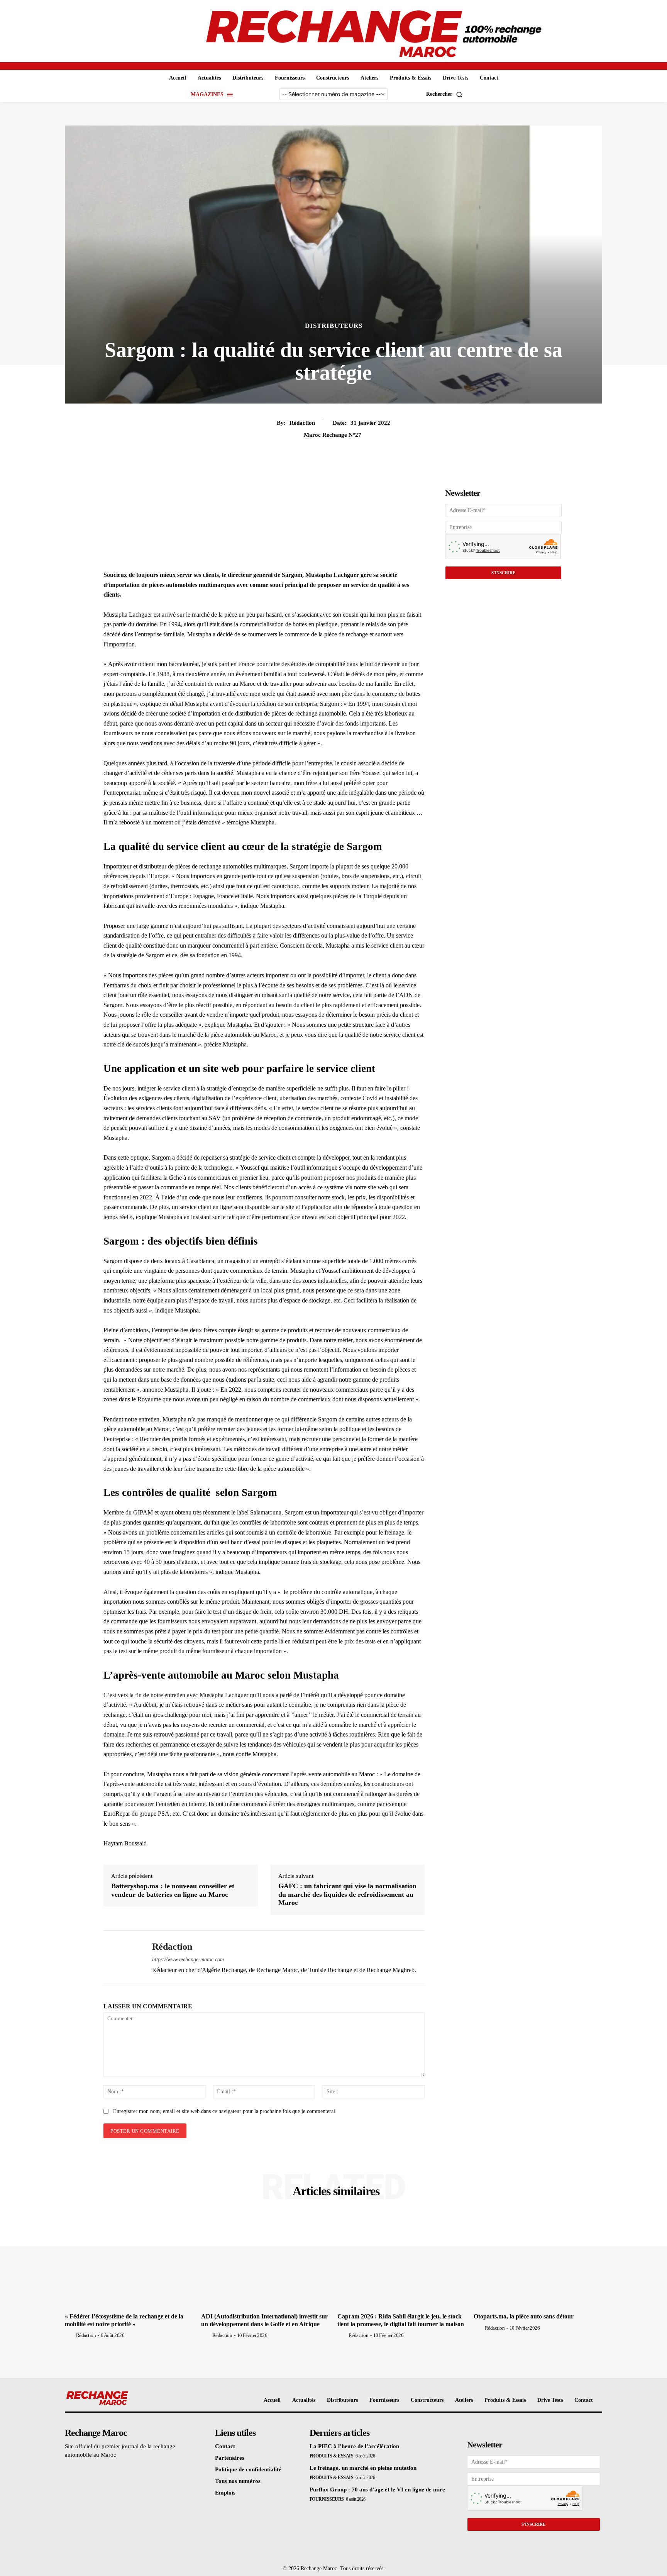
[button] (446, 94)
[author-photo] (70, 2335)
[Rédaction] (122, 1957)
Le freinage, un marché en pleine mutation (363, 2468)
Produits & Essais (332, 2456)
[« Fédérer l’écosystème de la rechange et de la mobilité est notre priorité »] (129, 2261)
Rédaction (302, 423)
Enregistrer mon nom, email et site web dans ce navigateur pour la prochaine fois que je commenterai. (225, 2111)
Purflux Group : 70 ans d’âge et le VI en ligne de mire (377, 2490)
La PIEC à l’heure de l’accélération (354, 2446)
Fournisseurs (327, 2499)
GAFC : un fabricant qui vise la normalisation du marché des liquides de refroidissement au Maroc (347, 1894)
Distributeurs (334, 326)
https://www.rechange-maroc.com (188, 1960)
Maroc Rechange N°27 (333, 435)
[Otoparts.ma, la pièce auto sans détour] (538, 2261)
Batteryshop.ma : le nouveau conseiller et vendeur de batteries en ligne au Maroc (173, 1890)
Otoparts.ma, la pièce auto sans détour (524, 2316)
